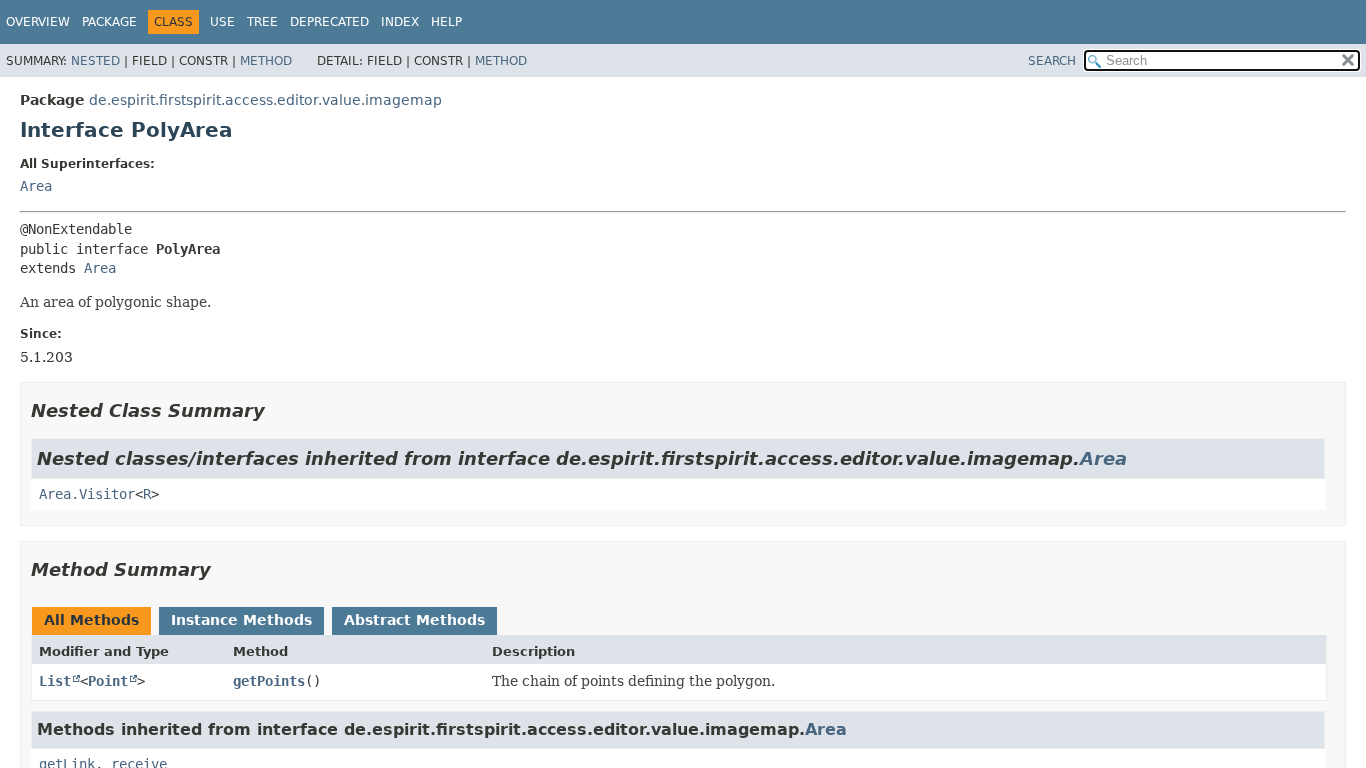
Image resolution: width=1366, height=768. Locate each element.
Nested (95, 61)
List (55, 681)
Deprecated (329, 22)
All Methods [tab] (91, 620)
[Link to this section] (279, 410)
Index (400, 22)
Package (109, 22)
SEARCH (1052, 61)
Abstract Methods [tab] (414, 620)
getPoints (269, 681)
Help (446, 22)
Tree (262, 22)
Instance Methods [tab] (241, 620)
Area (36, 186)
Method (266, 61)
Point (108, 681)
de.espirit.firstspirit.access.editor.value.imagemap (265, 100)
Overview (38, 22)
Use (222, 22)
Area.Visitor (87, 494)
